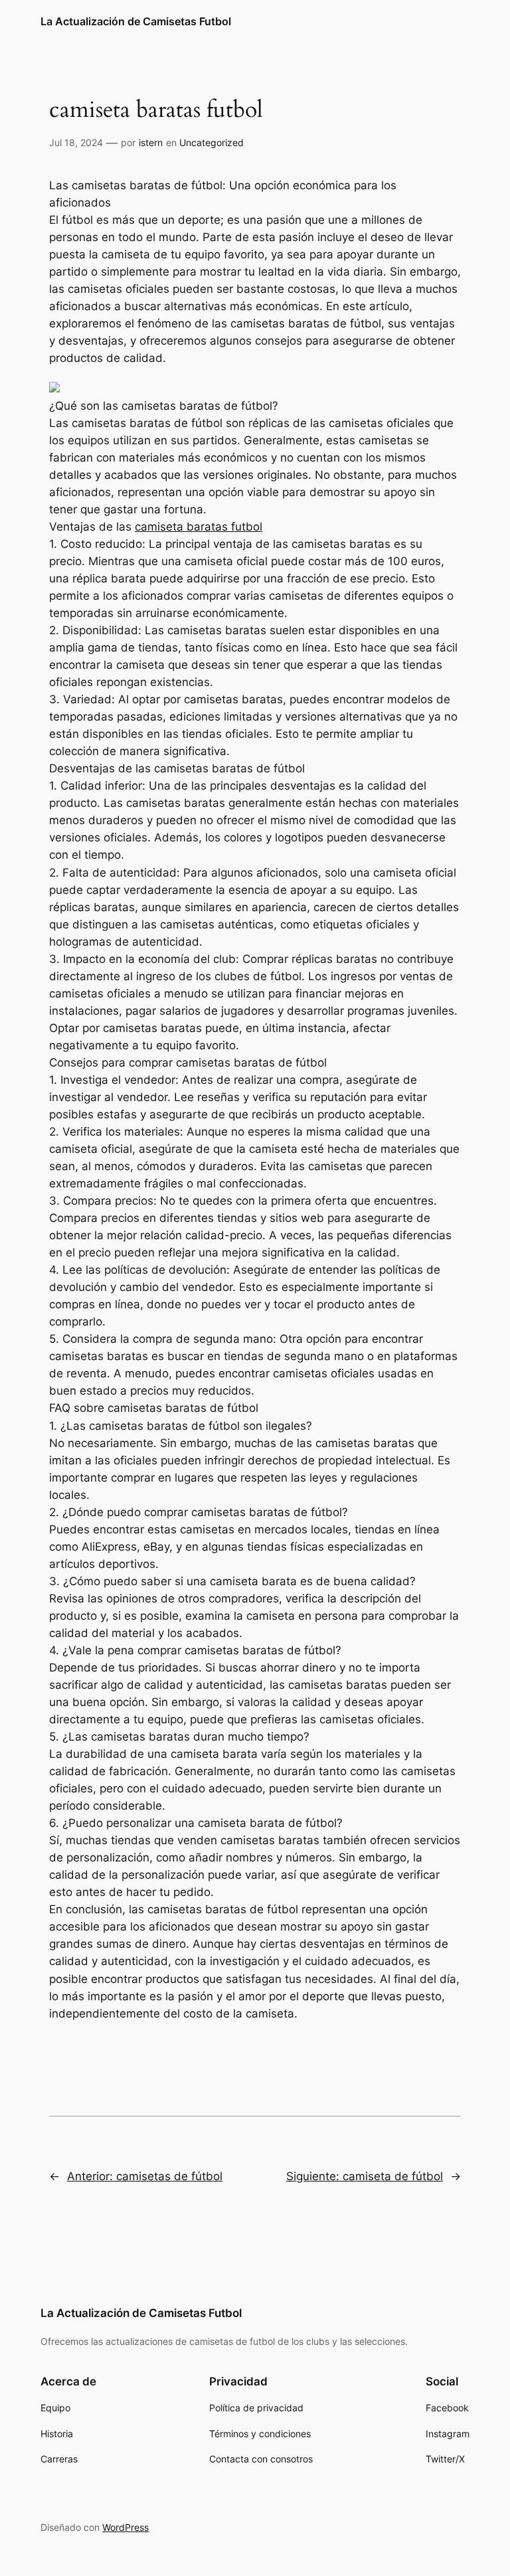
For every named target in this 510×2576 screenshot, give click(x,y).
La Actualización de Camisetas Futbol (136, 21)
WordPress (126, 2527)
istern (151, 142)
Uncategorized (212, 142)
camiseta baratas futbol (199, 527)
